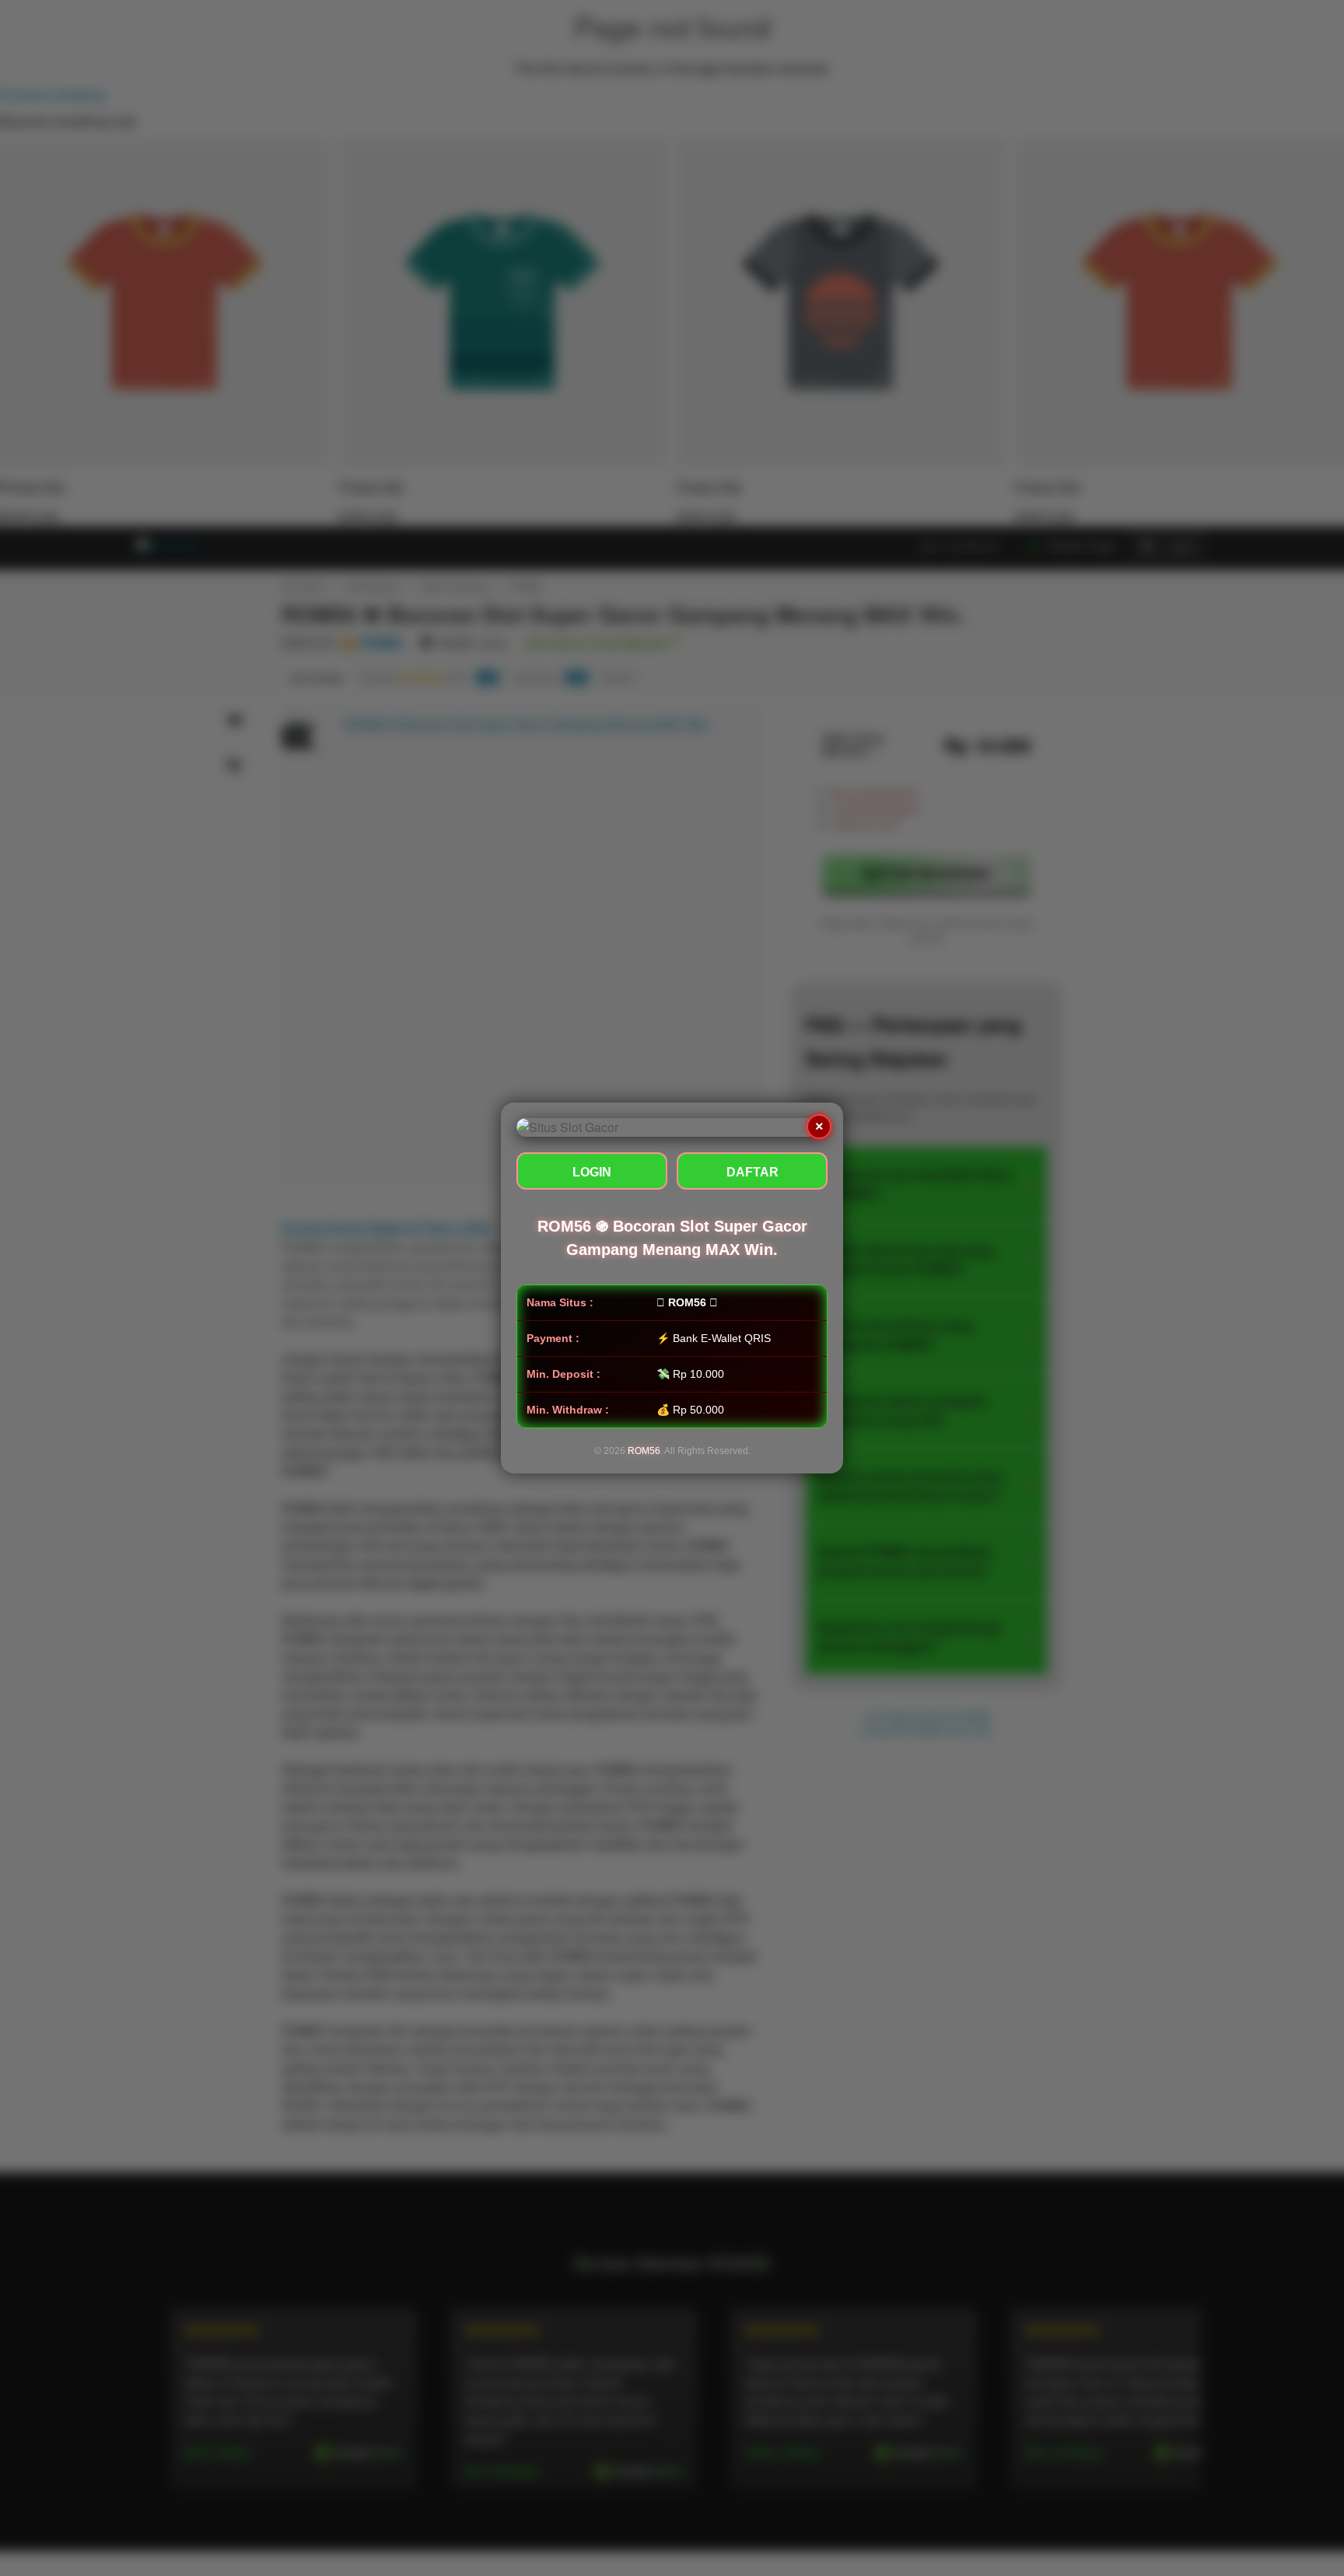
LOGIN (592, 1172)
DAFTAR (752, 1172)
